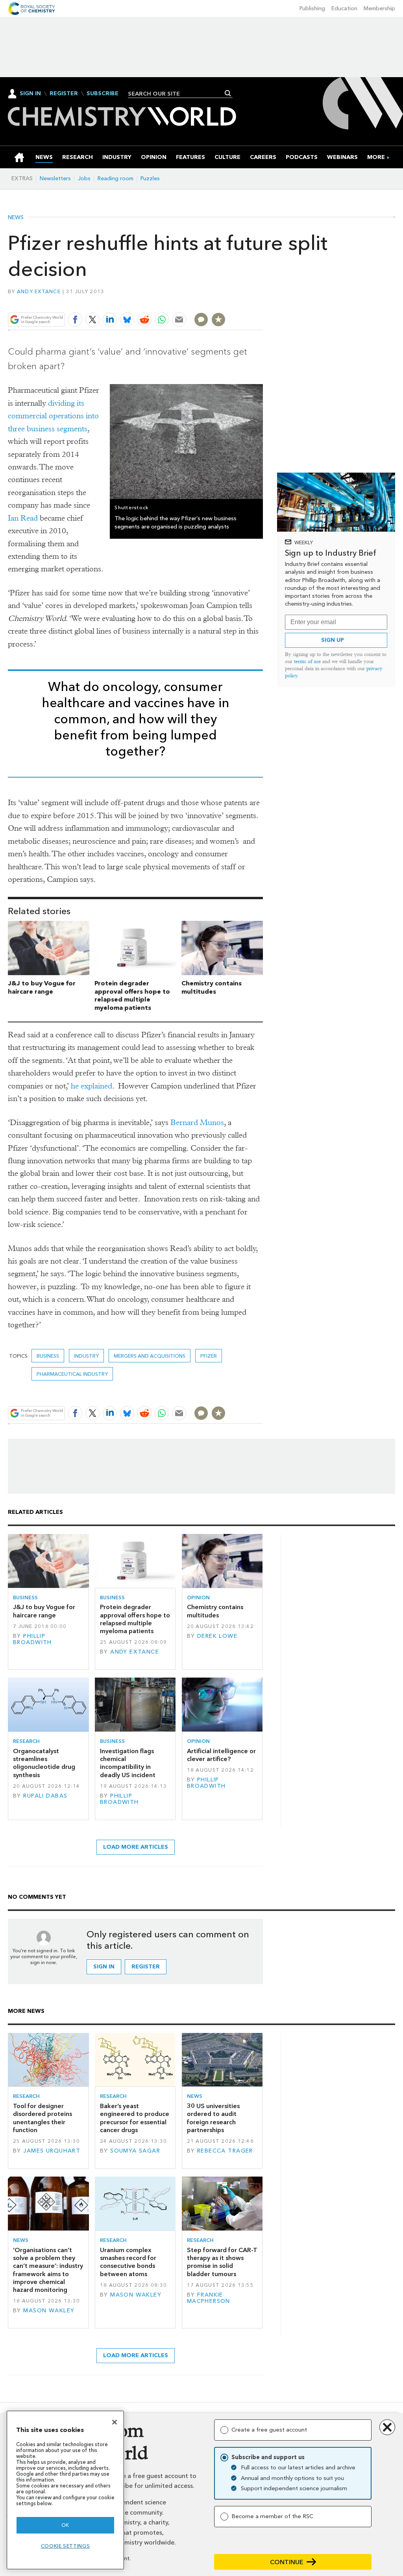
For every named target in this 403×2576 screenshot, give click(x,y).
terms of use (307, 661)
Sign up (333, 640)
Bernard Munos (197, 1123)
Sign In (30, 93)
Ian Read (23, 518)
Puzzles (150, 178)
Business (48, 1356)
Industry (86, 1356)
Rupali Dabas (45, 1796)
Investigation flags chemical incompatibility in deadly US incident (128, 1763)
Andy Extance (39, 291)
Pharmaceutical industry (72, 1374)
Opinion (198, 1598)
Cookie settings (66, 2546)
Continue (287, 2562)
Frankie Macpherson (209, 2298)
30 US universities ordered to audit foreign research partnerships (213, 2118)
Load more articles (136, 1847)
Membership (379, 8)
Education (344, 8)
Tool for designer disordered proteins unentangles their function (43, 2118)
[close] (262, 301)
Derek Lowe (217, 1636)
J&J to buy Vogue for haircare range (42, 987)
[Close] (115, 2422)
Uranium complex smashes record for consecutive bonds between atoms (128, 2262)
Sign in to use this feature (225, 301)
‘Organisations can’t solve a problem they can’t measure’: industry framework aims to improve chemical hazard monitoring (48, 2270)
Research (26, 1741)
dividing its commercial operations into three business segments (53, 416)
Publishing (312, 8)
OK (65, 2525)
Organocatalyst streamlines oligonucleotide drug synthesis (44, 1763)
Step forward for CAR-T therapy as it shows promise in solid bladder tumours (222, 2262)
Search (228, 93)
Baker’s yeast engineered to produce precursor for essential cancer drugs (135, 2118)
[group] (376, 157)
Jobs (84, 178)
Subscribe (103, 94)
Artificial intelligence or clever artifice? (221, 1755)
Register (64, 94)
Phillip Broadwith (32, 1639)
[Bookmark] (218, 320)
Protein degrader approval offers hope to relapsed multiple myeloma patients (132, 995)
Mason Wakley (49, 2311)
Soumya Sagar (135, 2151)
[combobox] (177, 94)
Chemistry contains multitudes (212, 987)
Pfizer (209, 1356)
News (16, 218)
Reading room (116, 178)
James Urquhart (52, 2151)
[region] (65, 2490)
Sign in (104, 1967)
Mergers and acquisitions (150, 1356)
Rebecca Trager (225, 2151)
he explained (92, 1086)
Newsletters (55, 178)
